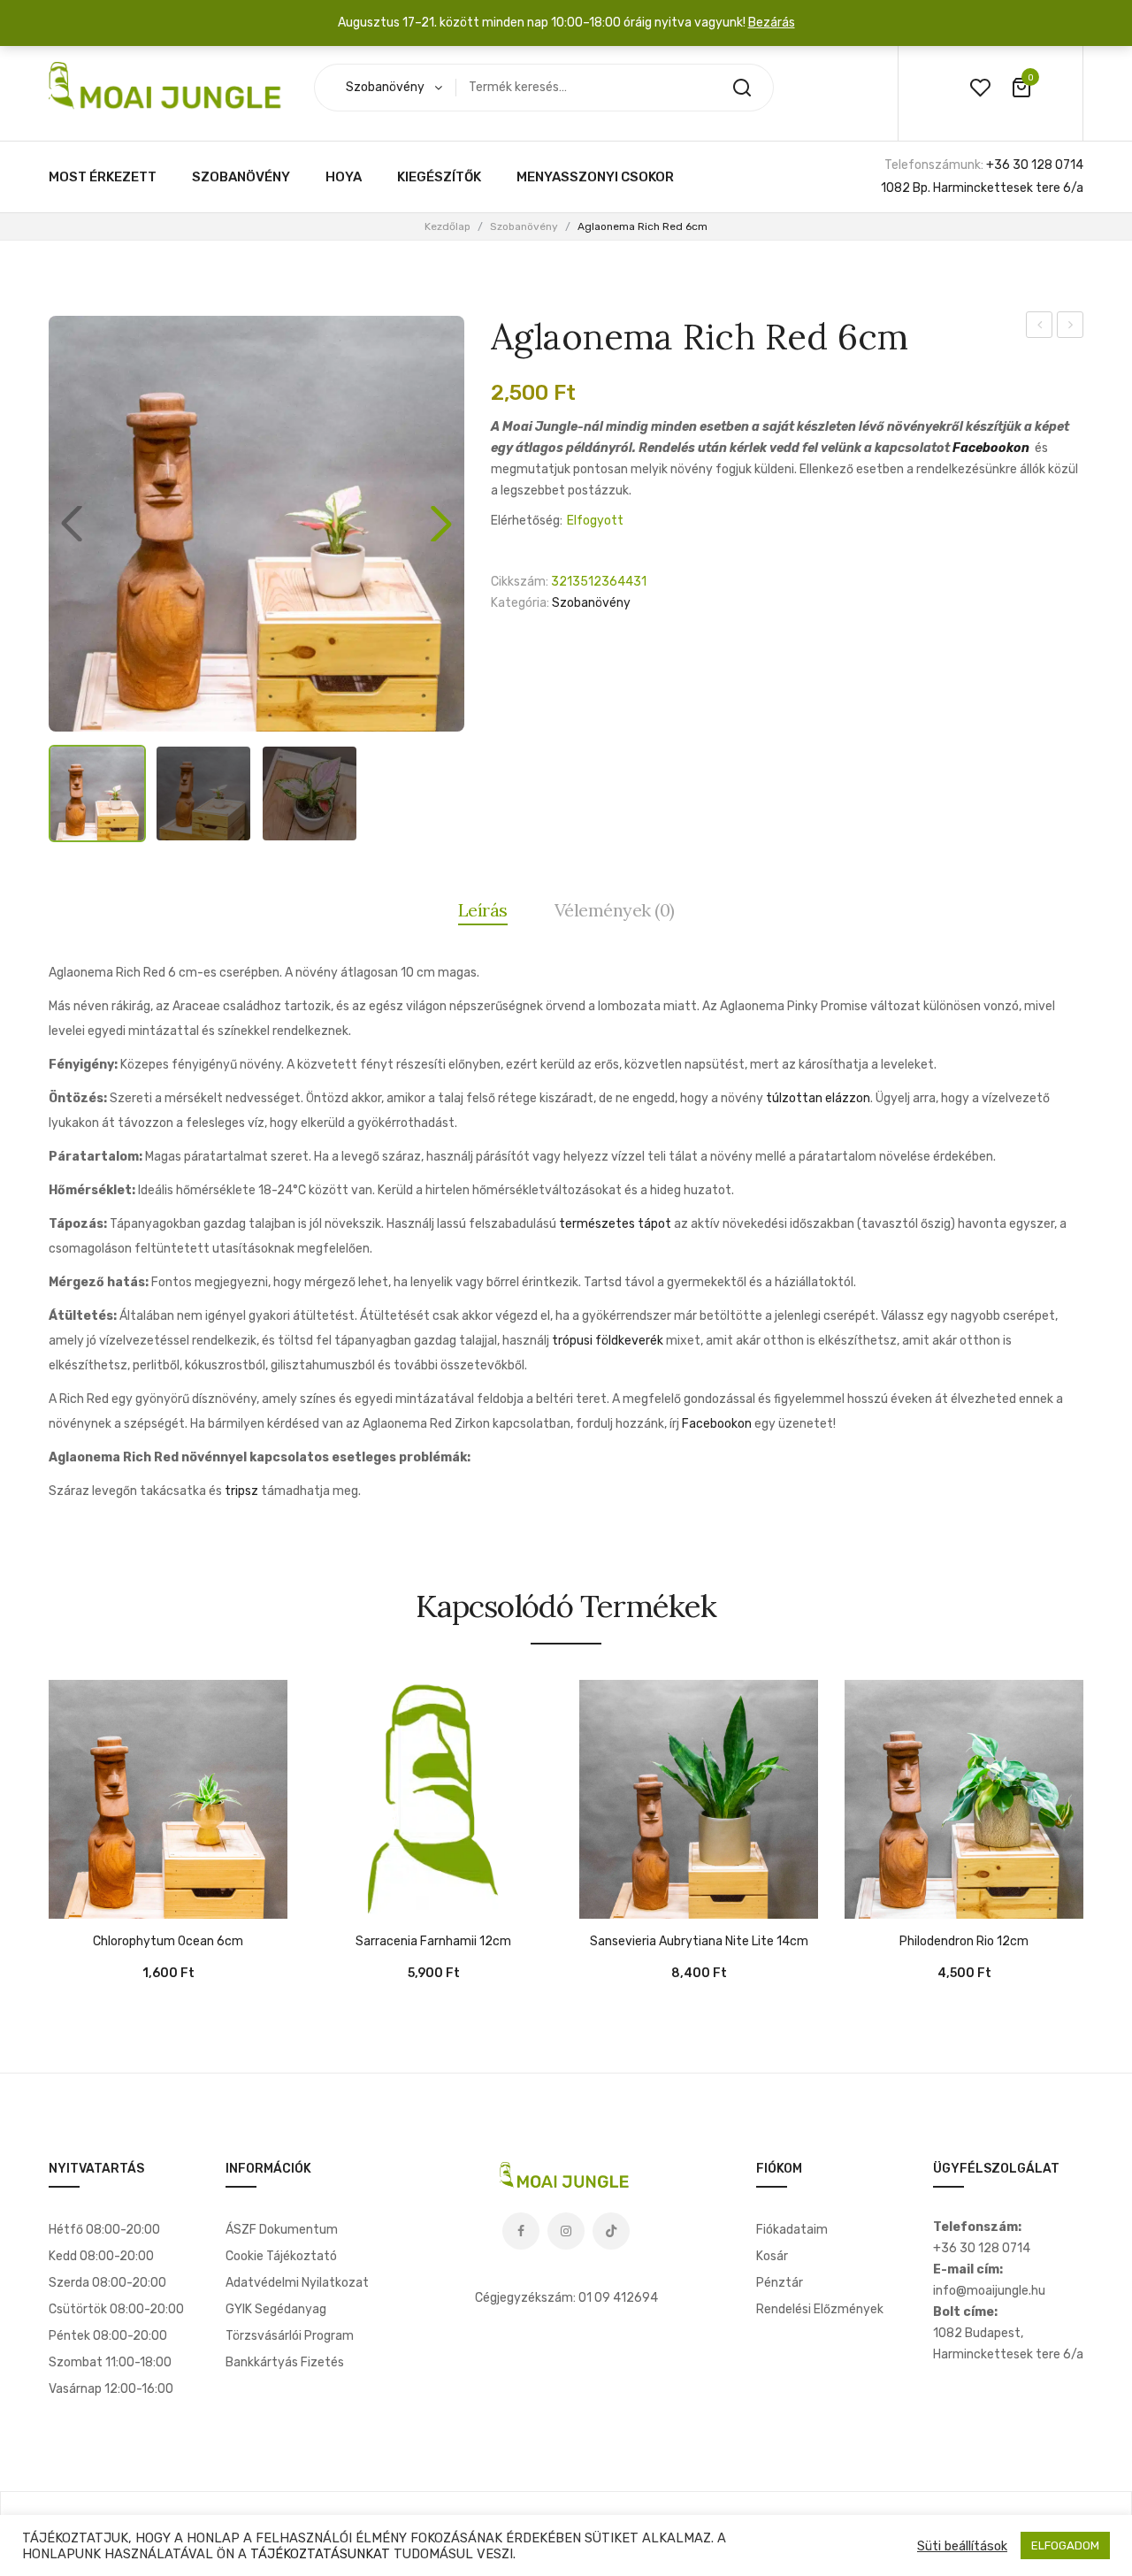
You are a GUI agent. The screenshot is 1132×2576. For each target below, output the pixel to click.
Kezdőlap (447, 226)
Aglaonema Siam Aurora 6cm (1071, 327)
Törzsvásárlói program (290, 2336)
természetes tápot (615, 1224)
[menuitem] (103, 177)
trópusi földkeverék (608, 1341)
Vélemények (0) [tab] (615, 910)
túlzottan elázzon (818, 1098)
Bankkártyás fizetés (285, 2362)
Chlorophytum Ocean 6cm (168, 1942)
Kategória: (520, 603)
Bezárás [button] (772, 23)
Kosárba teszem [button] (71, 1901)
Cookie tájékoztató (281, 2256)
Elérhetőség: (527, 521)
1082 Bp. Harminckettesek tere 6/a (982, 188)
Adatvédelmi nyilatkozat (297, 2283)
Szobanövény (524, 226)
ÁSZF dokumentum (282, 2230)
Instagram (566, 2231)
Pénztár (780, 2283)
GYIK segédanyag (276, 2309)
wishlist (980, 88)
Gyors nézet (115, 1901)
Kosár (772, 2256)
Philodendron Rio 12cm (964, 1942)
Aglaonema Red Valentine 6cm (1040, 327)
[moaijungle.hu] (168, 87)
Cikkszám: (520, 582)
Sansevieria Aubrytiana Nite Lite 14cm (699, 1942)
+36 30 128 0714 (1035, 165)
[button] (441, 524)
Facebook (521, 2231)
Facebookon (991, 448)
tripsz (241, 1491)
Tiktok (611, 2231)
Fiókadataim (792, 2230)
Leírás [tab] (483, 910)
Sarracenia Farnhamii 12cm (433, 1942)
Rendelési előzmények (820, 2309)
